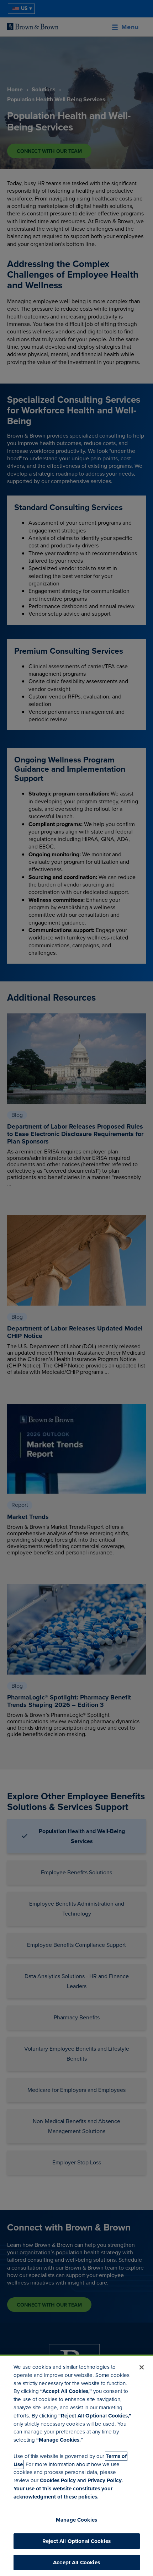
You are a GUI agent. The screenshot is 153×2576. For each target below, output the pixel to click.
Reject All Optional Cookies (76, 2541)
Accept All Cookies (76, 2562)
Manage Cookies (76, 2520)
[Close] (142, 2367)
